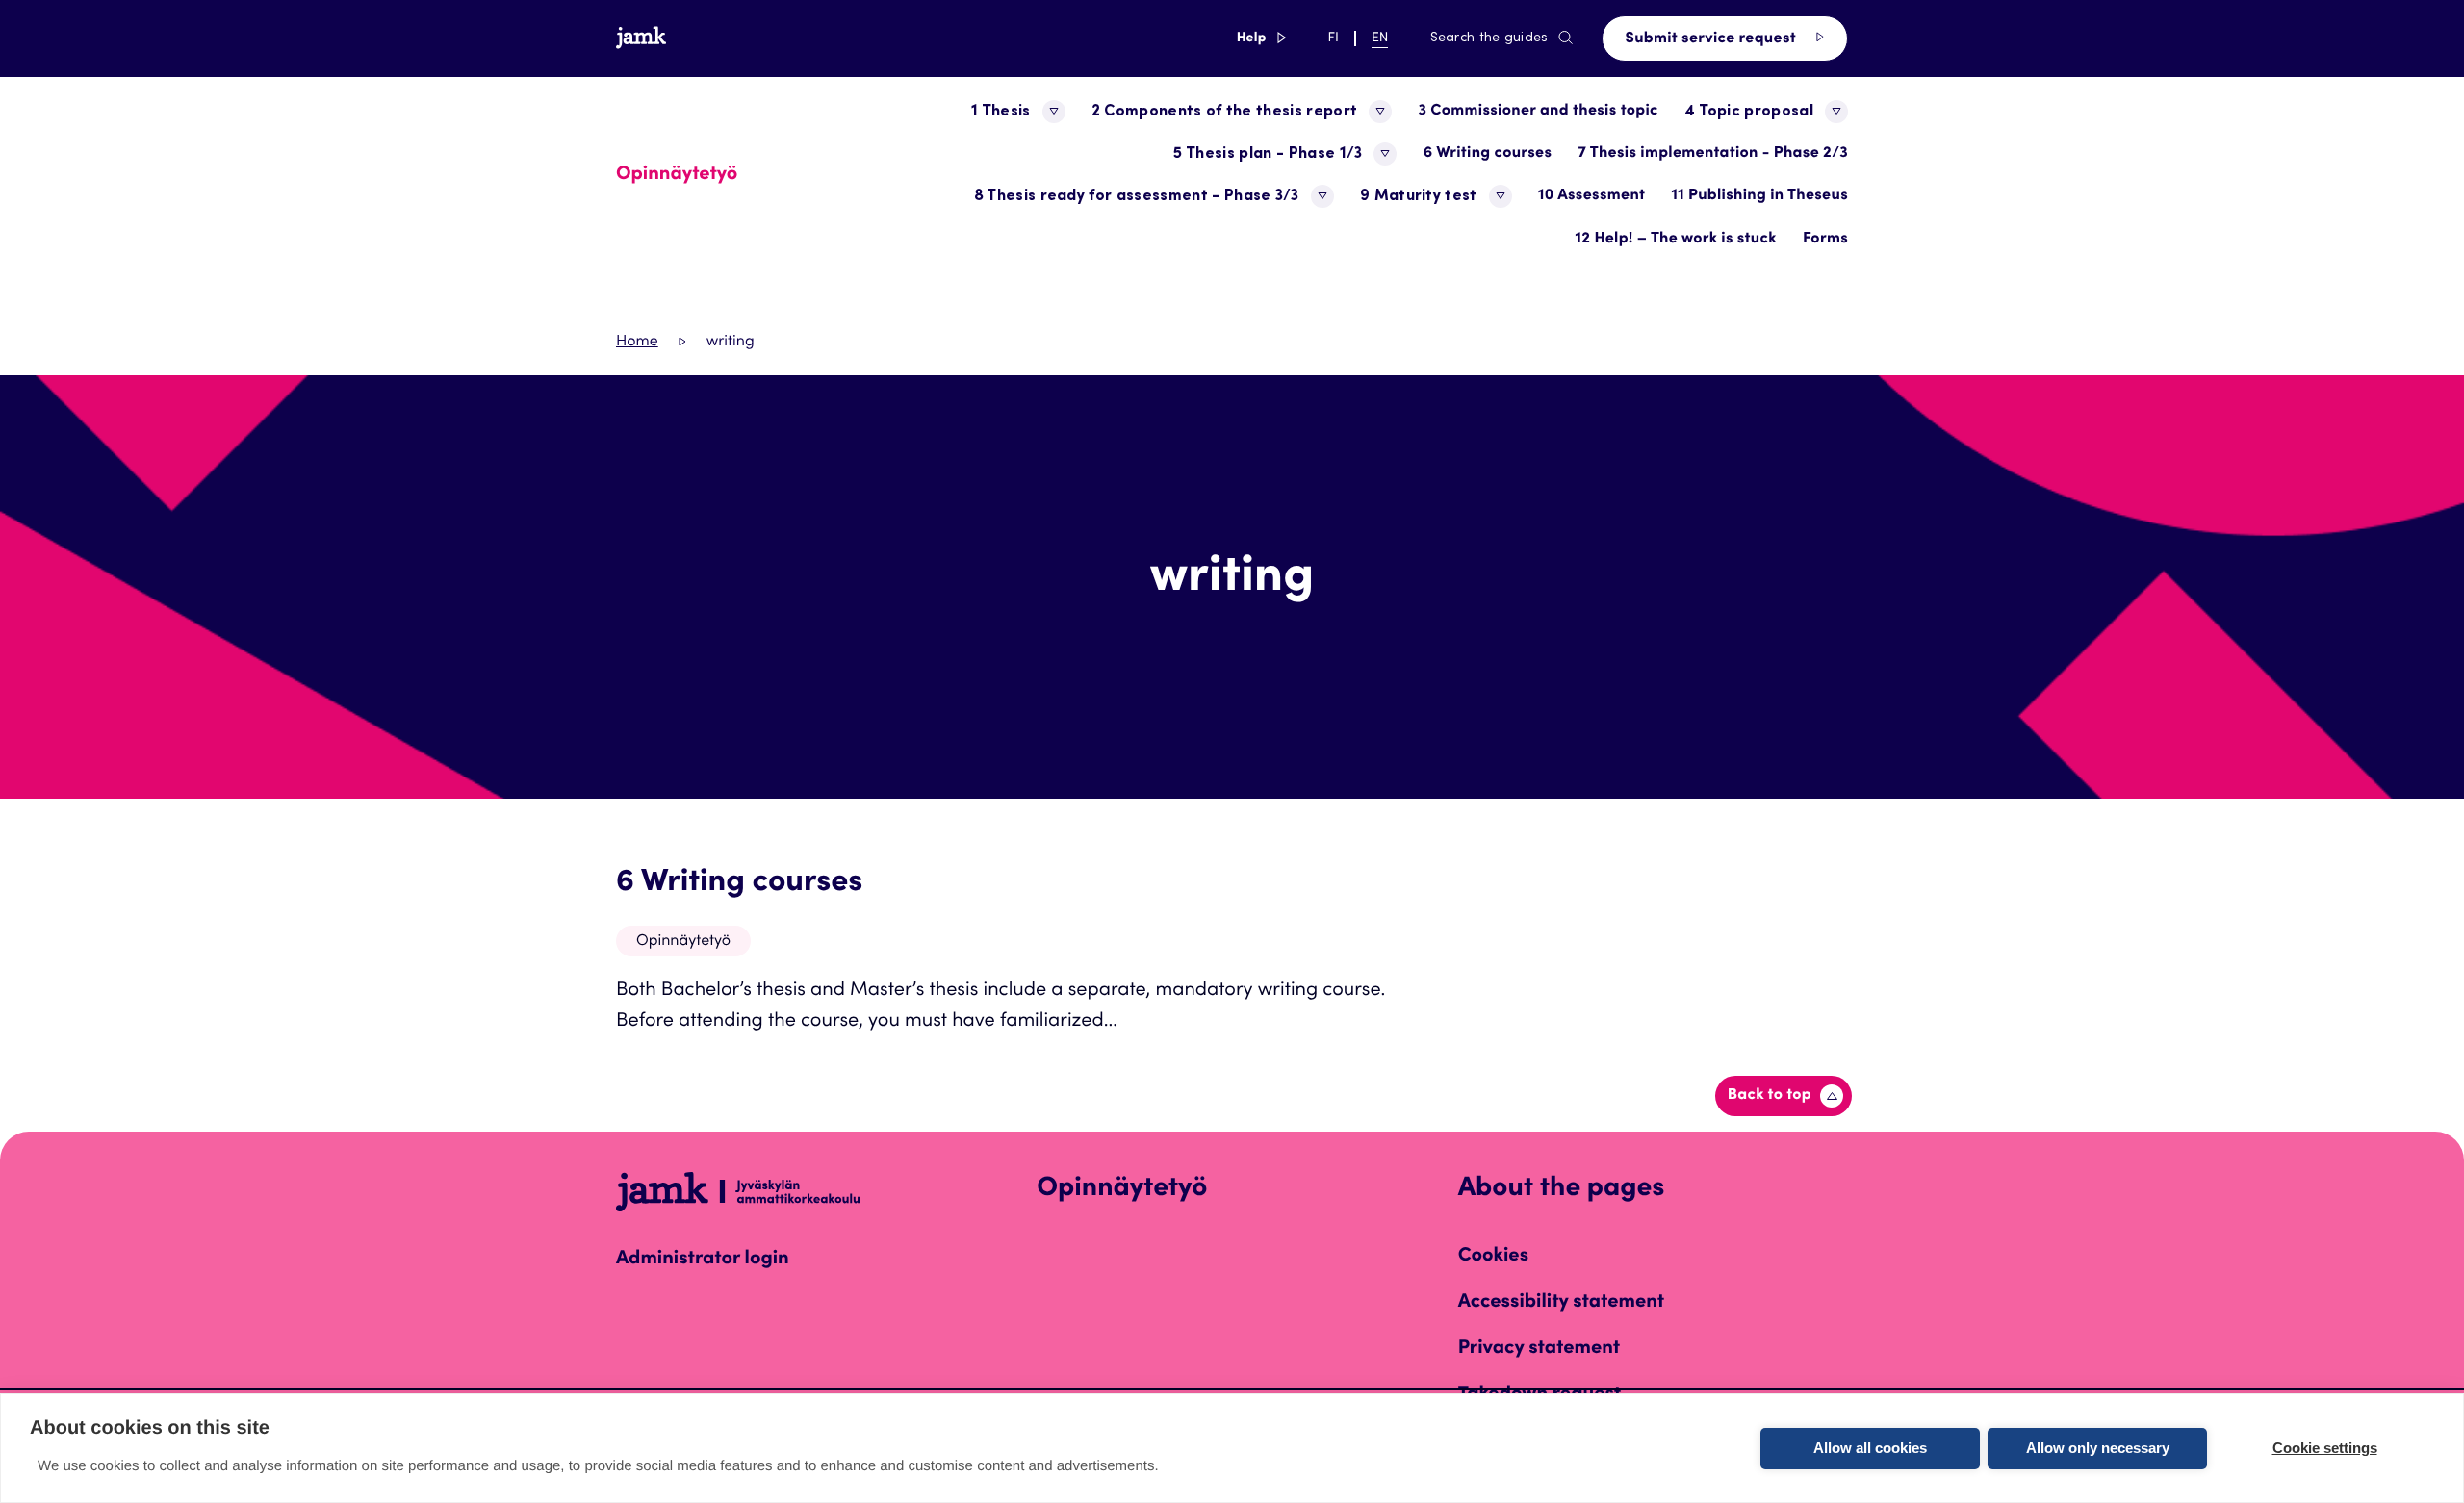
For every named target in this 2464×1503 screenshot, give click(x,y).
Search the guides (1489, 38)
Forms (1825, 240)
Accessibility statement (1562, 1303)
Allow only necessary (2098, 1448)
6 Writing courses (1488, 154)
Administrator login (703, 1260)
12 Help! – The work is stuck (1676, 240)
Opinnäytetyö (683, 942)
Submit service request (1713, 39)
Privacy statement (1540, 1349)
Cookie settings (2325, 1448)
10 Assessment (1591, 196)
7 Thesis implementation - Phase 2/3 (1713, 154)
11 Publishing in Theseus (1759, 196)
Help (1262, 38)
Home (637, 343)
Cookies (1493, 1257)
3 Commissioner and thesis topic (1538, 112)
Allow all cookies (1870, 1448)
